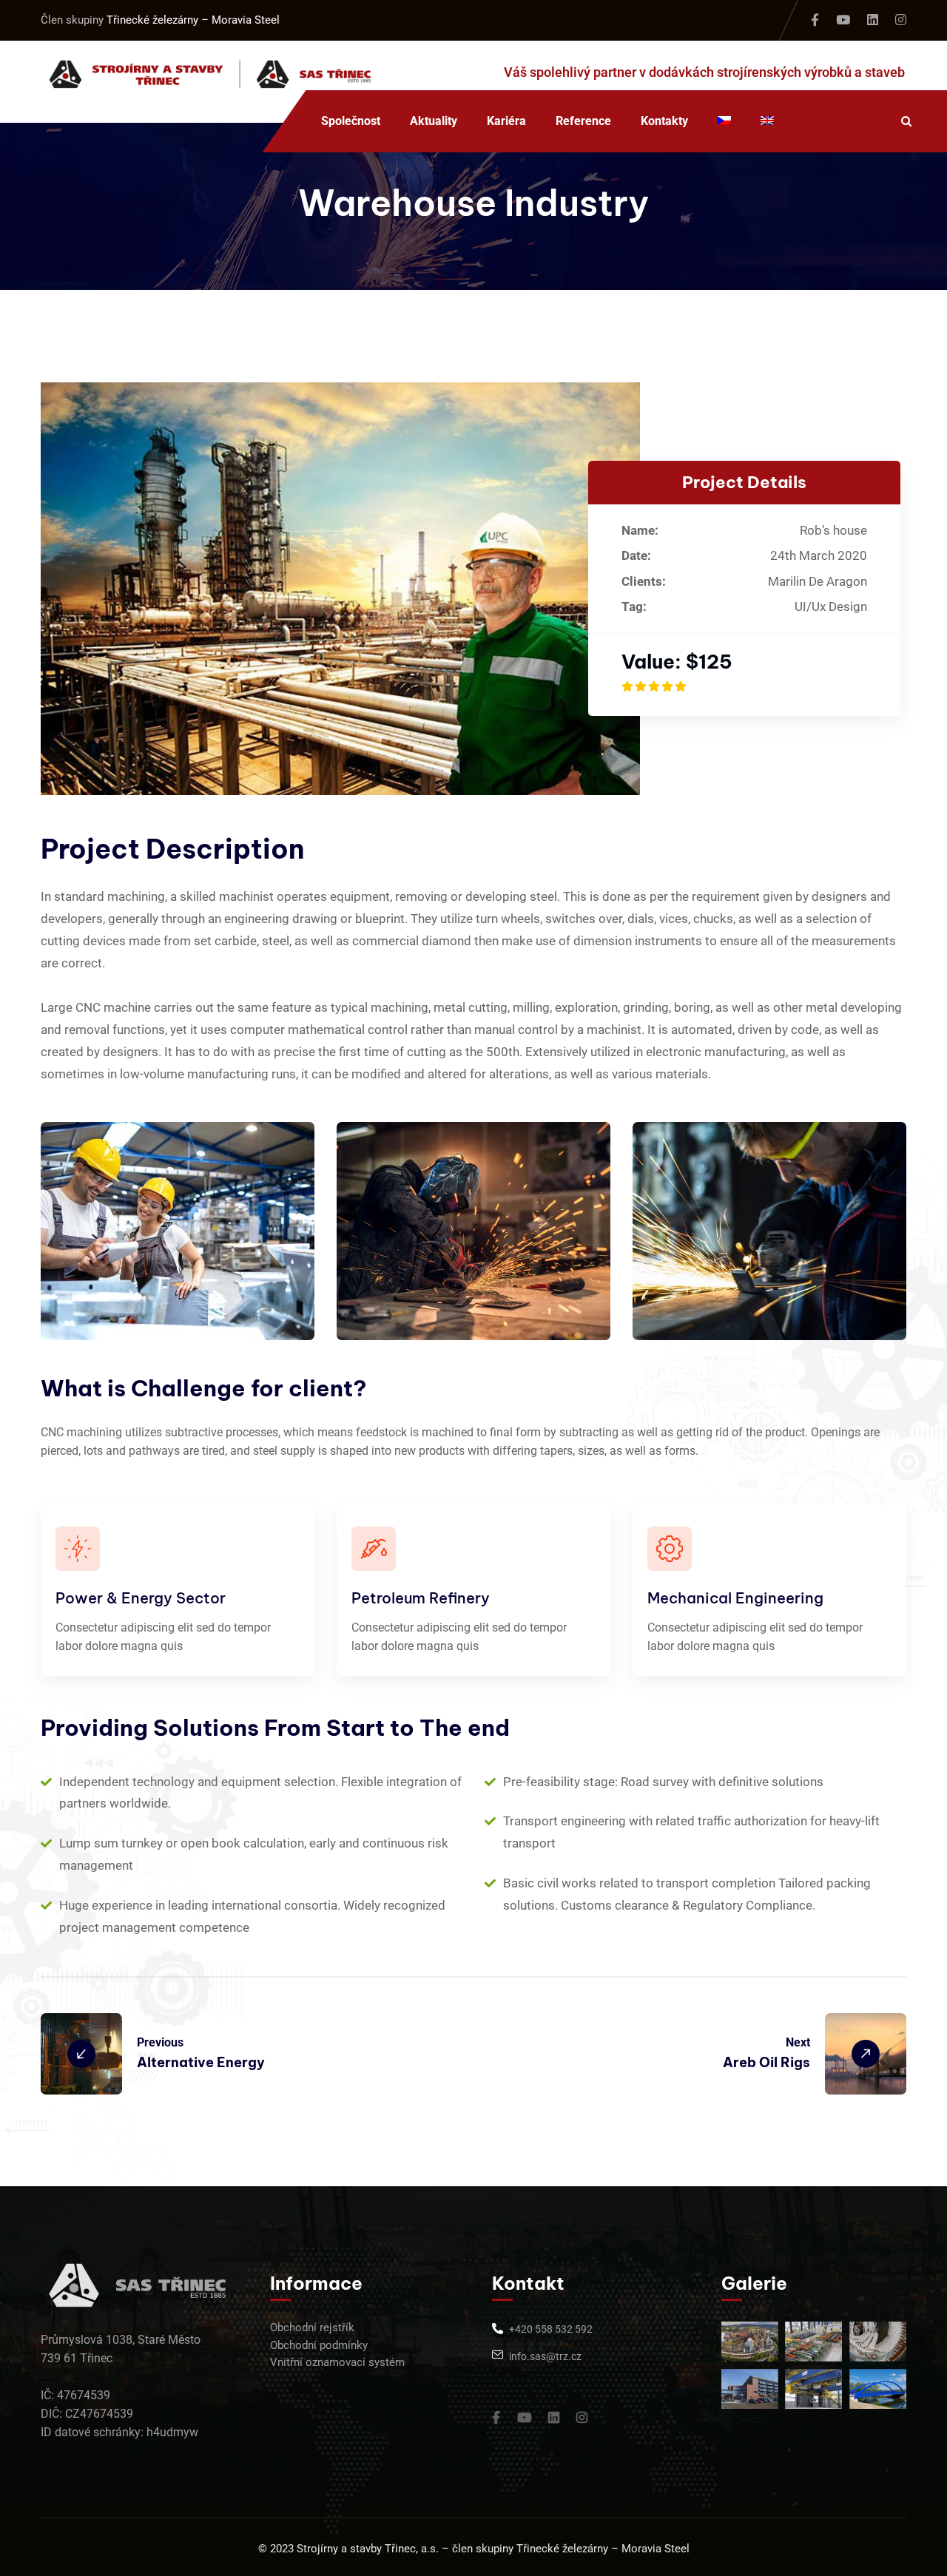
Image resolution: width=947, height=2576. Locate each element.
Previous (160, 2042)
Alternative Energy (201, 2062)
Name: (640, 530)
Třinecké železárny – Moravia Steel (193, 20)
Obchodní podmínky (319, 2345)
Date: (636, 555)
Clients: (644, 581)
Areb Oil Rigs (766, 2062)
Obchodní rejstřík (312, 2327)
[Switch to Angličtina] (767, 121)
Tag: (634, 606)
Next (798, 2042)
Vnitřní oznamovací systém (337, 2362)
